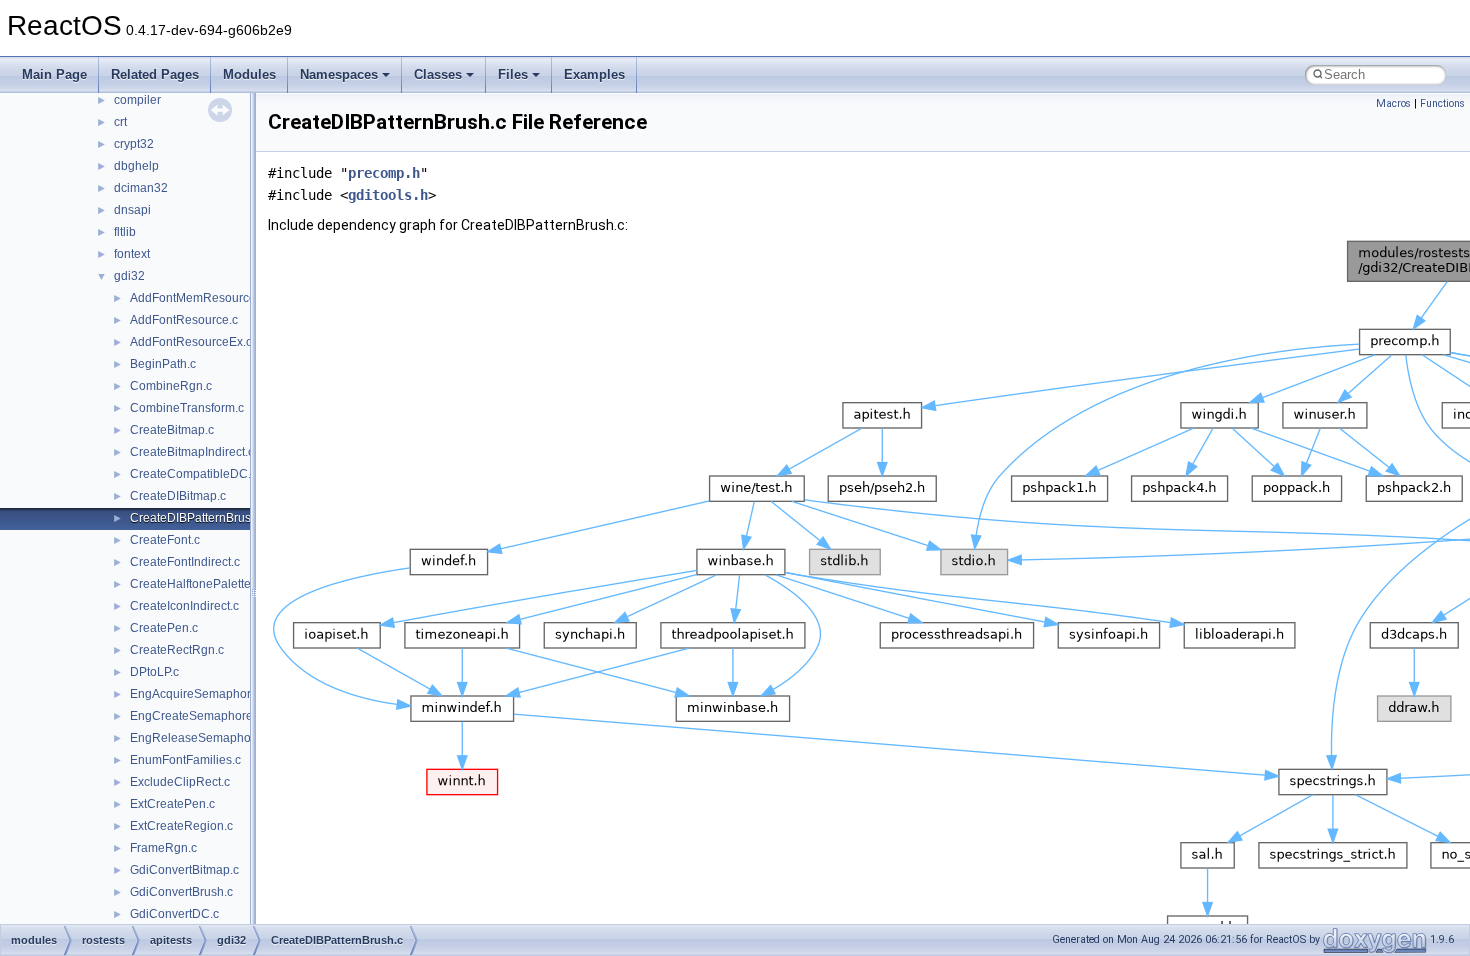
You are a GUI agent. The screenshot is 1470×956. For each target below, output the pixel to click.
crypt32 (134, 144)
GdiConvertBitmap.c (184, 870)
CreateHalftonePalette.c (195, 584)
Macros (1393, 103)
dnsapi (132, 210)
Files (513, 74)
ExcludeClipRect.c (180, 782)
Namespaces (339, 74)
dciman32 (141, 188)
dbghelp (136, 166)
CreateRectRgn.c (177, 650)
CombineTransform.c (187, 408)
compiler (137, 100)
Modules (249, 74)
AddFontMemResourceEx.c (204, 298)
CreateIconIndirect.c (184, 606)
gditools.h (388, 195)
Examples (594, 74)
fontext (132, 254)
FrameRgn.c (163, 848)
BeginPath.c (163, 364)
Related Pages (155, 74)
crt (120, 122)
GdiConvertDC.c (174, 914)
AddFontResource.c (184, 320)
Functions (1442, 103)
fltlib (125, 232)
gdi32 (129, 276)
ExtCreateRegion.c (181, 826)
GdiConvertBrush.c (181, 892)
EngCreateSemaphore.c (196, 716)
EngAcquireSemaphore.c (198, 694)
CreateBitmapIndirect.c (192, 452)
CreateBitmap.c (172, 430)
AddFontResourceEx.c (191, 342)
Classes (438, 74)
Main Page (54, 74)
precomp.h (384, 173)
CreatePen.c (164, 628)
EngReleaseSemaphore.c (200, 738)
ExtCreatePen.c (172, 804)
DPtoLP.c (154, 672)
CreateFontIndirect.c (185, 562)
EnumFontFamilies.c (185, 760)
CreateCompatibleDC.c (193, 474)
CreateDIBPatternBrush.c (198, 518)
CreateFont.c (165, 540)
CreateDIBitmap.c (178, 496)
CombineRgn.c (171, 386)
